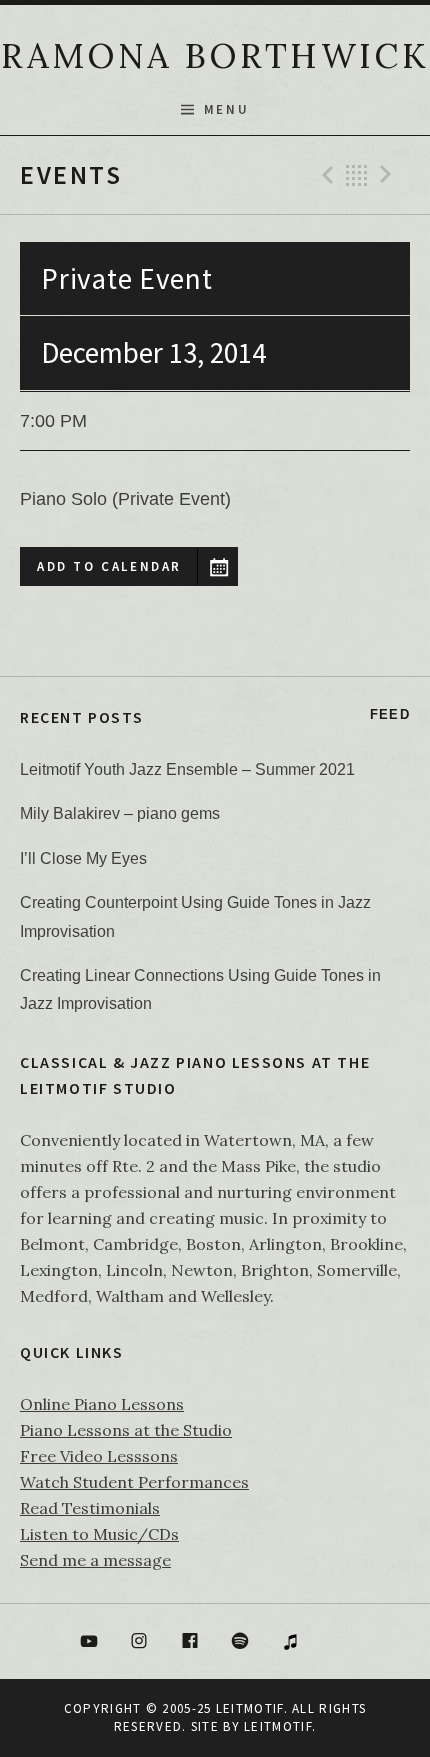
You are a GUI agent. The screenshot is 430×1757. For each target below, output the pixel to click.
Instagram (139, 1642)
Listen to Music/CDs (99, 1534)
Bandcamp (342, 1642)
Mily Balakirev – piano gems (120, 813)
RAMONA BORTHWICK (215, 55)
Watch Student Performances (134, 1482)
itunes (291, 1642)
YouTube (89, 1642)
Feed (390, 714)
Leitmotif (278, 1726)
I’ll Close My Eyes (83, 858)
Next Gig (389, 175)
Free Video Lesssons (99, 1456)
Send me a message (95, 1560)
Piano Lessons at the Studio (126, 1430)
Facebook (190, 1642)
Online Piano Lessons (102, 1404)
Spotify (241, 1642)
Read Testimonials (90, 1508)
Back (357, 175)
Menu (226, 109)
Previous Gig (325, 175)
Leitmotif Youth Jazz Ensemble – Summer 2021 (187, 769)
